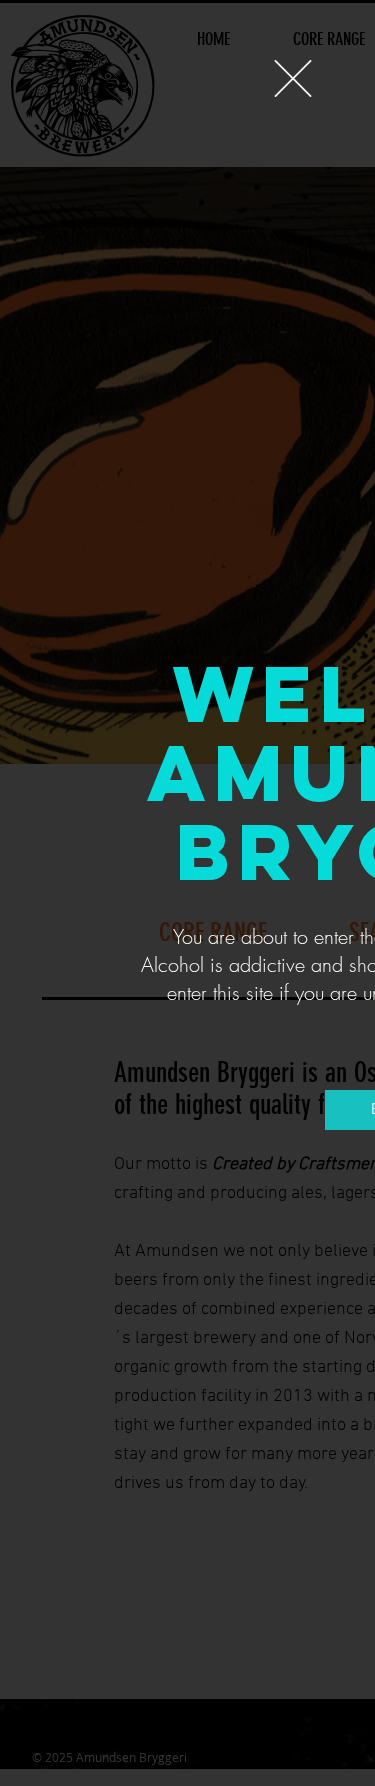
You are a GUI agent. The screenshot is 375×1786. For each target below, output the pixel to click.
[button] (293, 78)
